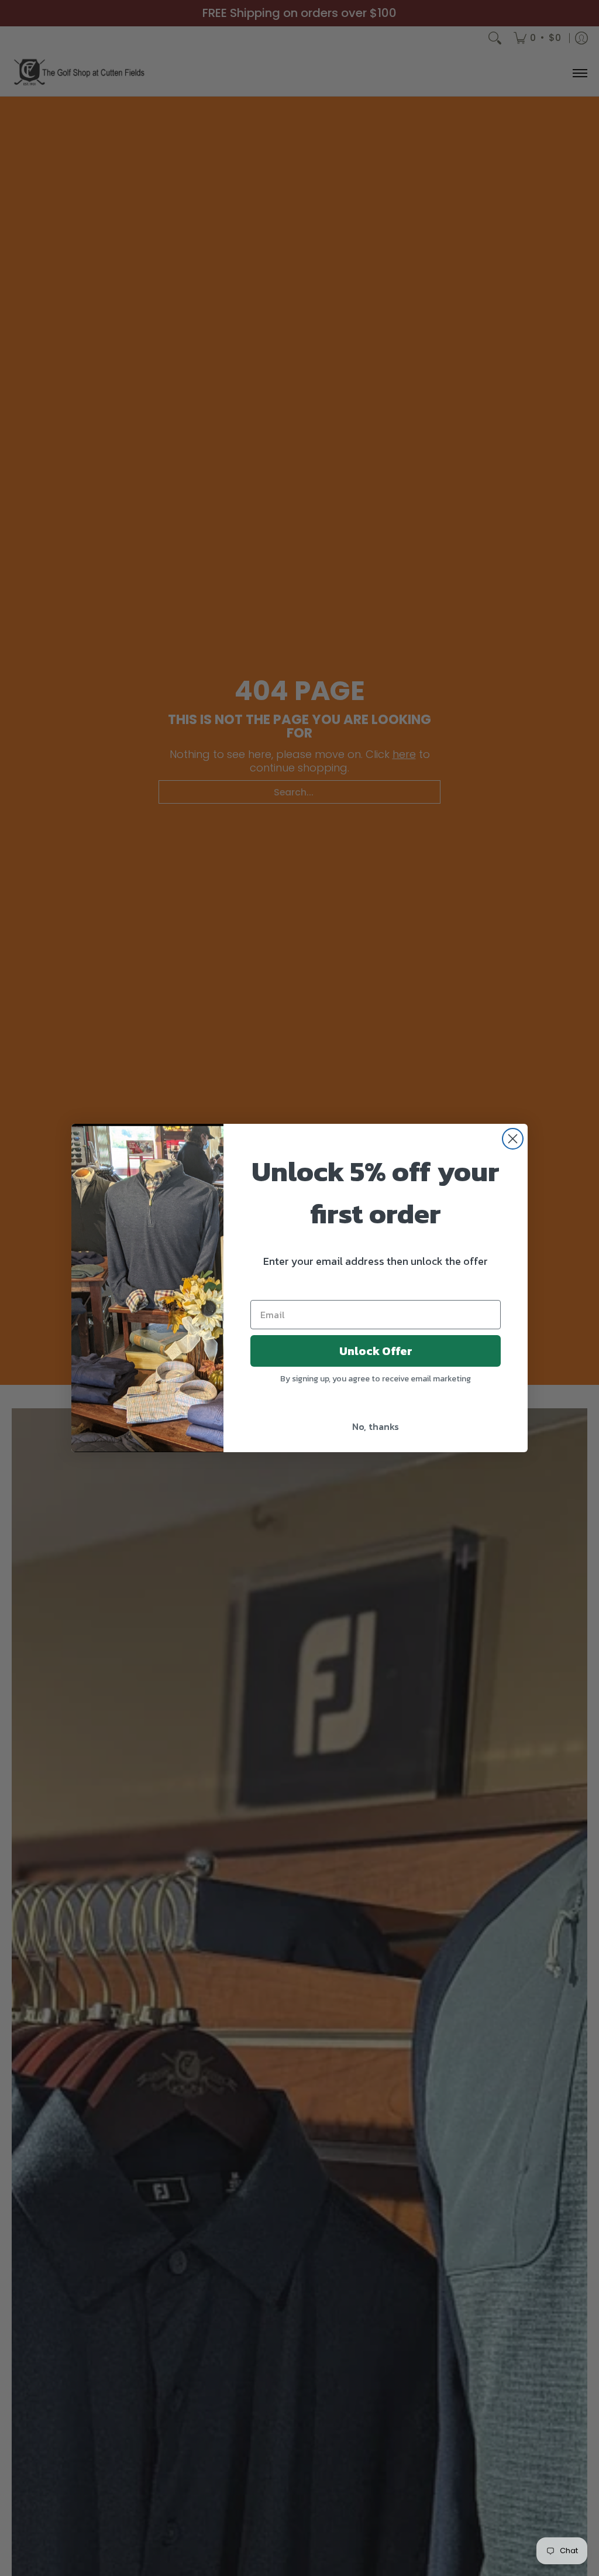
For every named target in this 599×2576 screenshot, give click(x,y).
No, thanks (376, 1426)
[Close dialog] (513, 1139)
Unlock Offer (376, 1351)
